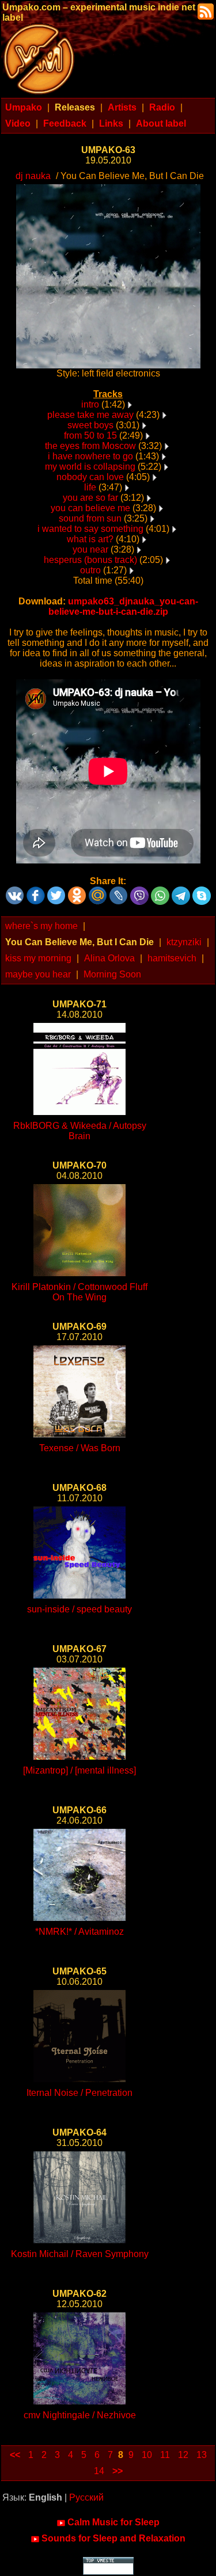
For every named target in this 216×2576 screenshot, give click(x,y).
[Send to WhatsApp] (160, 891)
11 (165, 2455)
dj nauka (33, 176)
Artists (122, 107)
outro (90, 570)
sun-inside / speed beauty (79, 1609)
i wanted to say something (90, 529)
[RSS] (204, 11)
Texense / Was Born (80, 1448)
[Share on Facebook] (36, 891)
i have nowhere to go (90, 456)
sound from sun (90, 518)
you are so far (90, 498)
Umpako (24, 107)
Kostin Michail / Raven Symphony (80, 2254)
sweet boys (90, 425)
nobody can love (90, 477)
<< (15, 2455)
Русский (86, 2497)
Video (18, 123)
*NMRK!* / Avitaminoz (79, 1932)
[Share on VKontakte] (15, 891)
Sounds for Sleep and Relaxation (113, 2538)
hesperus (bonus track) (90, 560)
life (90, 487)
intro (90, 404)
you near (90, 549)
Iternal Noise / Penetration (79, 2093)
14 (99, 2471)
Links (111, 123)
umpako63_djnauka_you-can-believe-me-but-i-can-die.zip (123, 606)
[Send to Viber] (139, 891)
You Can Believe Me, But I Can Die (79, 942)
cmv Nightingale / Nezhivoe (80, 2415)
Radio (162, 107)
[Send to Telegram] (181, 891)
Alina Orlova (109, 958)
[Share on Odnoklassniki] (77, 891)
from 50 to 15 (90, 435)
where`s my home (41, 926)
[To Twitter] (56, 891)
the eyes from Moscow (90, 446)
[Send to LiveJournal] (119, 891)
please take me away (90, 415)
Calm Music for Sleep (113, 2522)
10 (147, 2455)
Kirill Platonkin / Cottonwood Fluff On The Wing (79, 1292)
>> (118, 2471)
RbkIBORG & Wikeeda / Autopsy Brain (80, 1131)
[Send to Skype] (202, 891)
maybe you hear (38, 974)
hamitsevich (172, 958)
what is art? (90, 539)
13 (202, 2455)
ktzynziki (184, 942)
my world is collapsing (90, 467)
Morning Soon (112, 974)
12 (183, 2455)
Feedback (65, 123)
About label (161, 123)
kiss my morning (38, 958)
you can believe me (90, 508)
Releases (75, 107)
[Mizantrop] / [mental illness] (79, 1770)
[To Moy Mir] (98, 891)
